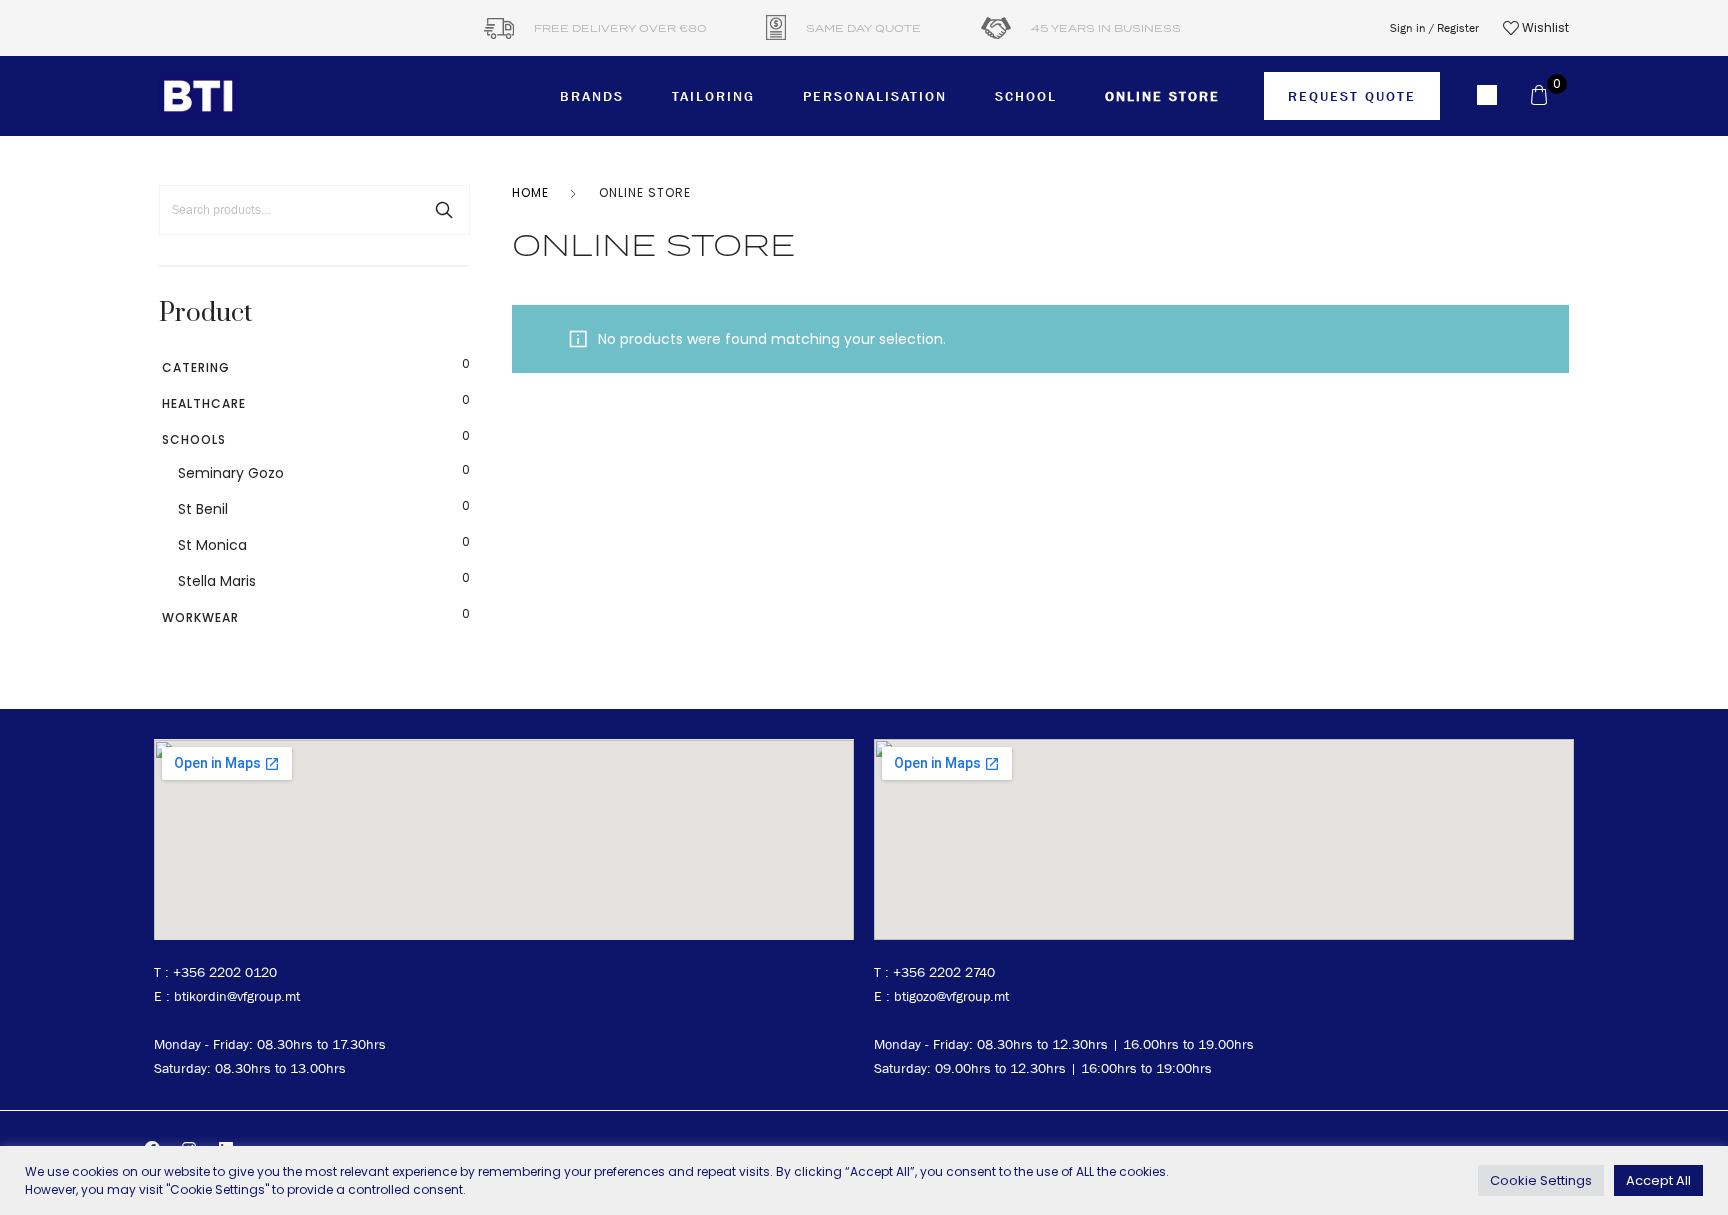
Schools (194, 439)
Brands (592, 96)
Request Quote (1352, 96)
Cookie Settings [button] (1541, 1180)
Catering (196, 367)
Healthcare (204, 403)
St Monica (212, 545)
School (1026, 96)
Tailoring (713, 96)
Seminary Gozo (231, 473)
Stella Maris (217, 581)
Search (444, 210)
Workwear (200, 617)
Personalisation (875, 96)
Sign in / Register (1434, 28)
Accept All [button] (1658, 1180)
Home (530, 192)
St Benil (203, 509)
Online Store (1162, 96)
